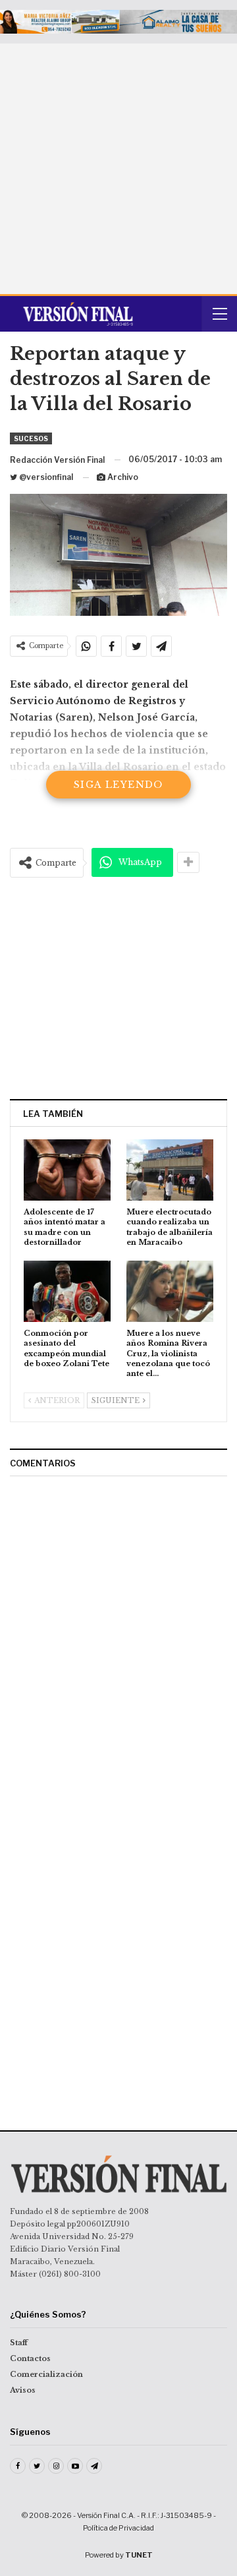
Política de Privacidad (118, 2528)
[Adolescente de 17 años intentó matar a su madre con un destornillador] (67, 1170)
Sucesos (31, 438)
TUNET (139, 2555)
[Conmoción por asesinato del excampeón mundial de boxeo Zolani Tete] (67, 1291)
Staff (19, 2343)
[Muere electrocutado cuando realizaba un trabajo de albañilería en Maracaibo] (170, 1170)
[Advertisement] (118, 169)
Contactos (30, 2358)
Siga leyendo (118, 785)
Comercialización (46, 2374)
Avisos (23, 2390)
